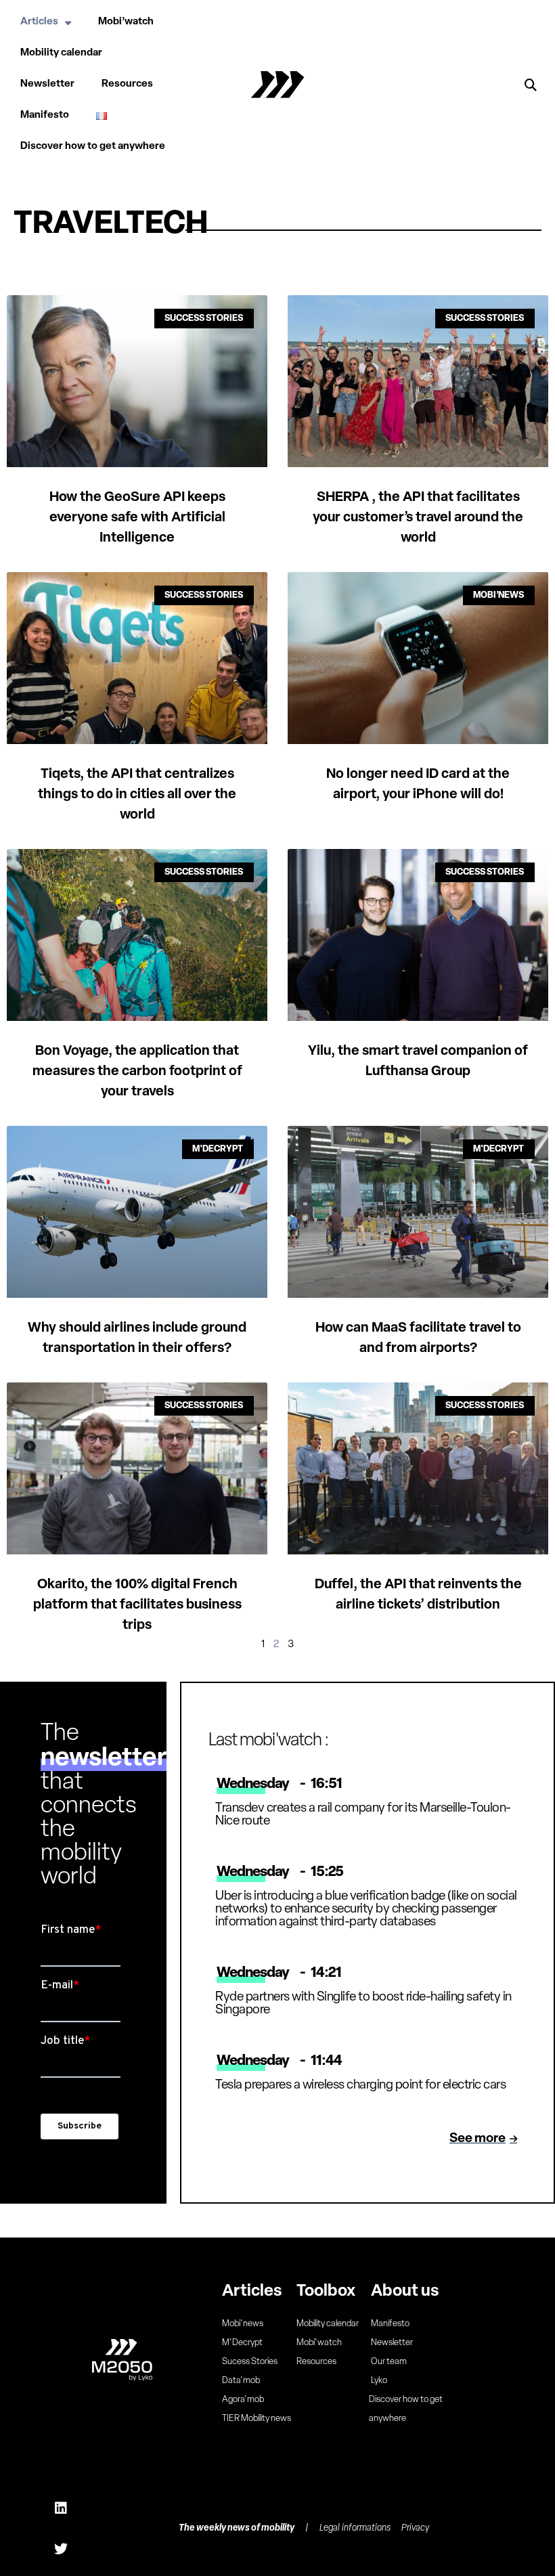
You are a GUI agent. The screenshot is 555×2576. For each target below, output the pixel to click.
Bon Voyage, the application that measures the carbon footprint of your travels (137, 1072)
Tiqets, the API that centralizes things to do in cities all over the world (137, 795)
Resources (127, 84)
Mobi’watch (126, 22)
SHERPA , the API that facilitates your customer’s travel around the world (418, 518)
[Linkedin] (61, 2508)
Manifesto (45, 115)
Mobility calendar (61, 53)
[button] (531, 85)
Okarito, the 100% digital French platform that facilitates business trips (137, 1605)
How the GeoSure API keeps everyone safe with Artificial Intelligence (137, 518)
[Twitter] (61, 2549)
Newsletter (47, 84)
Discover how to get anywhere (93, 147)
